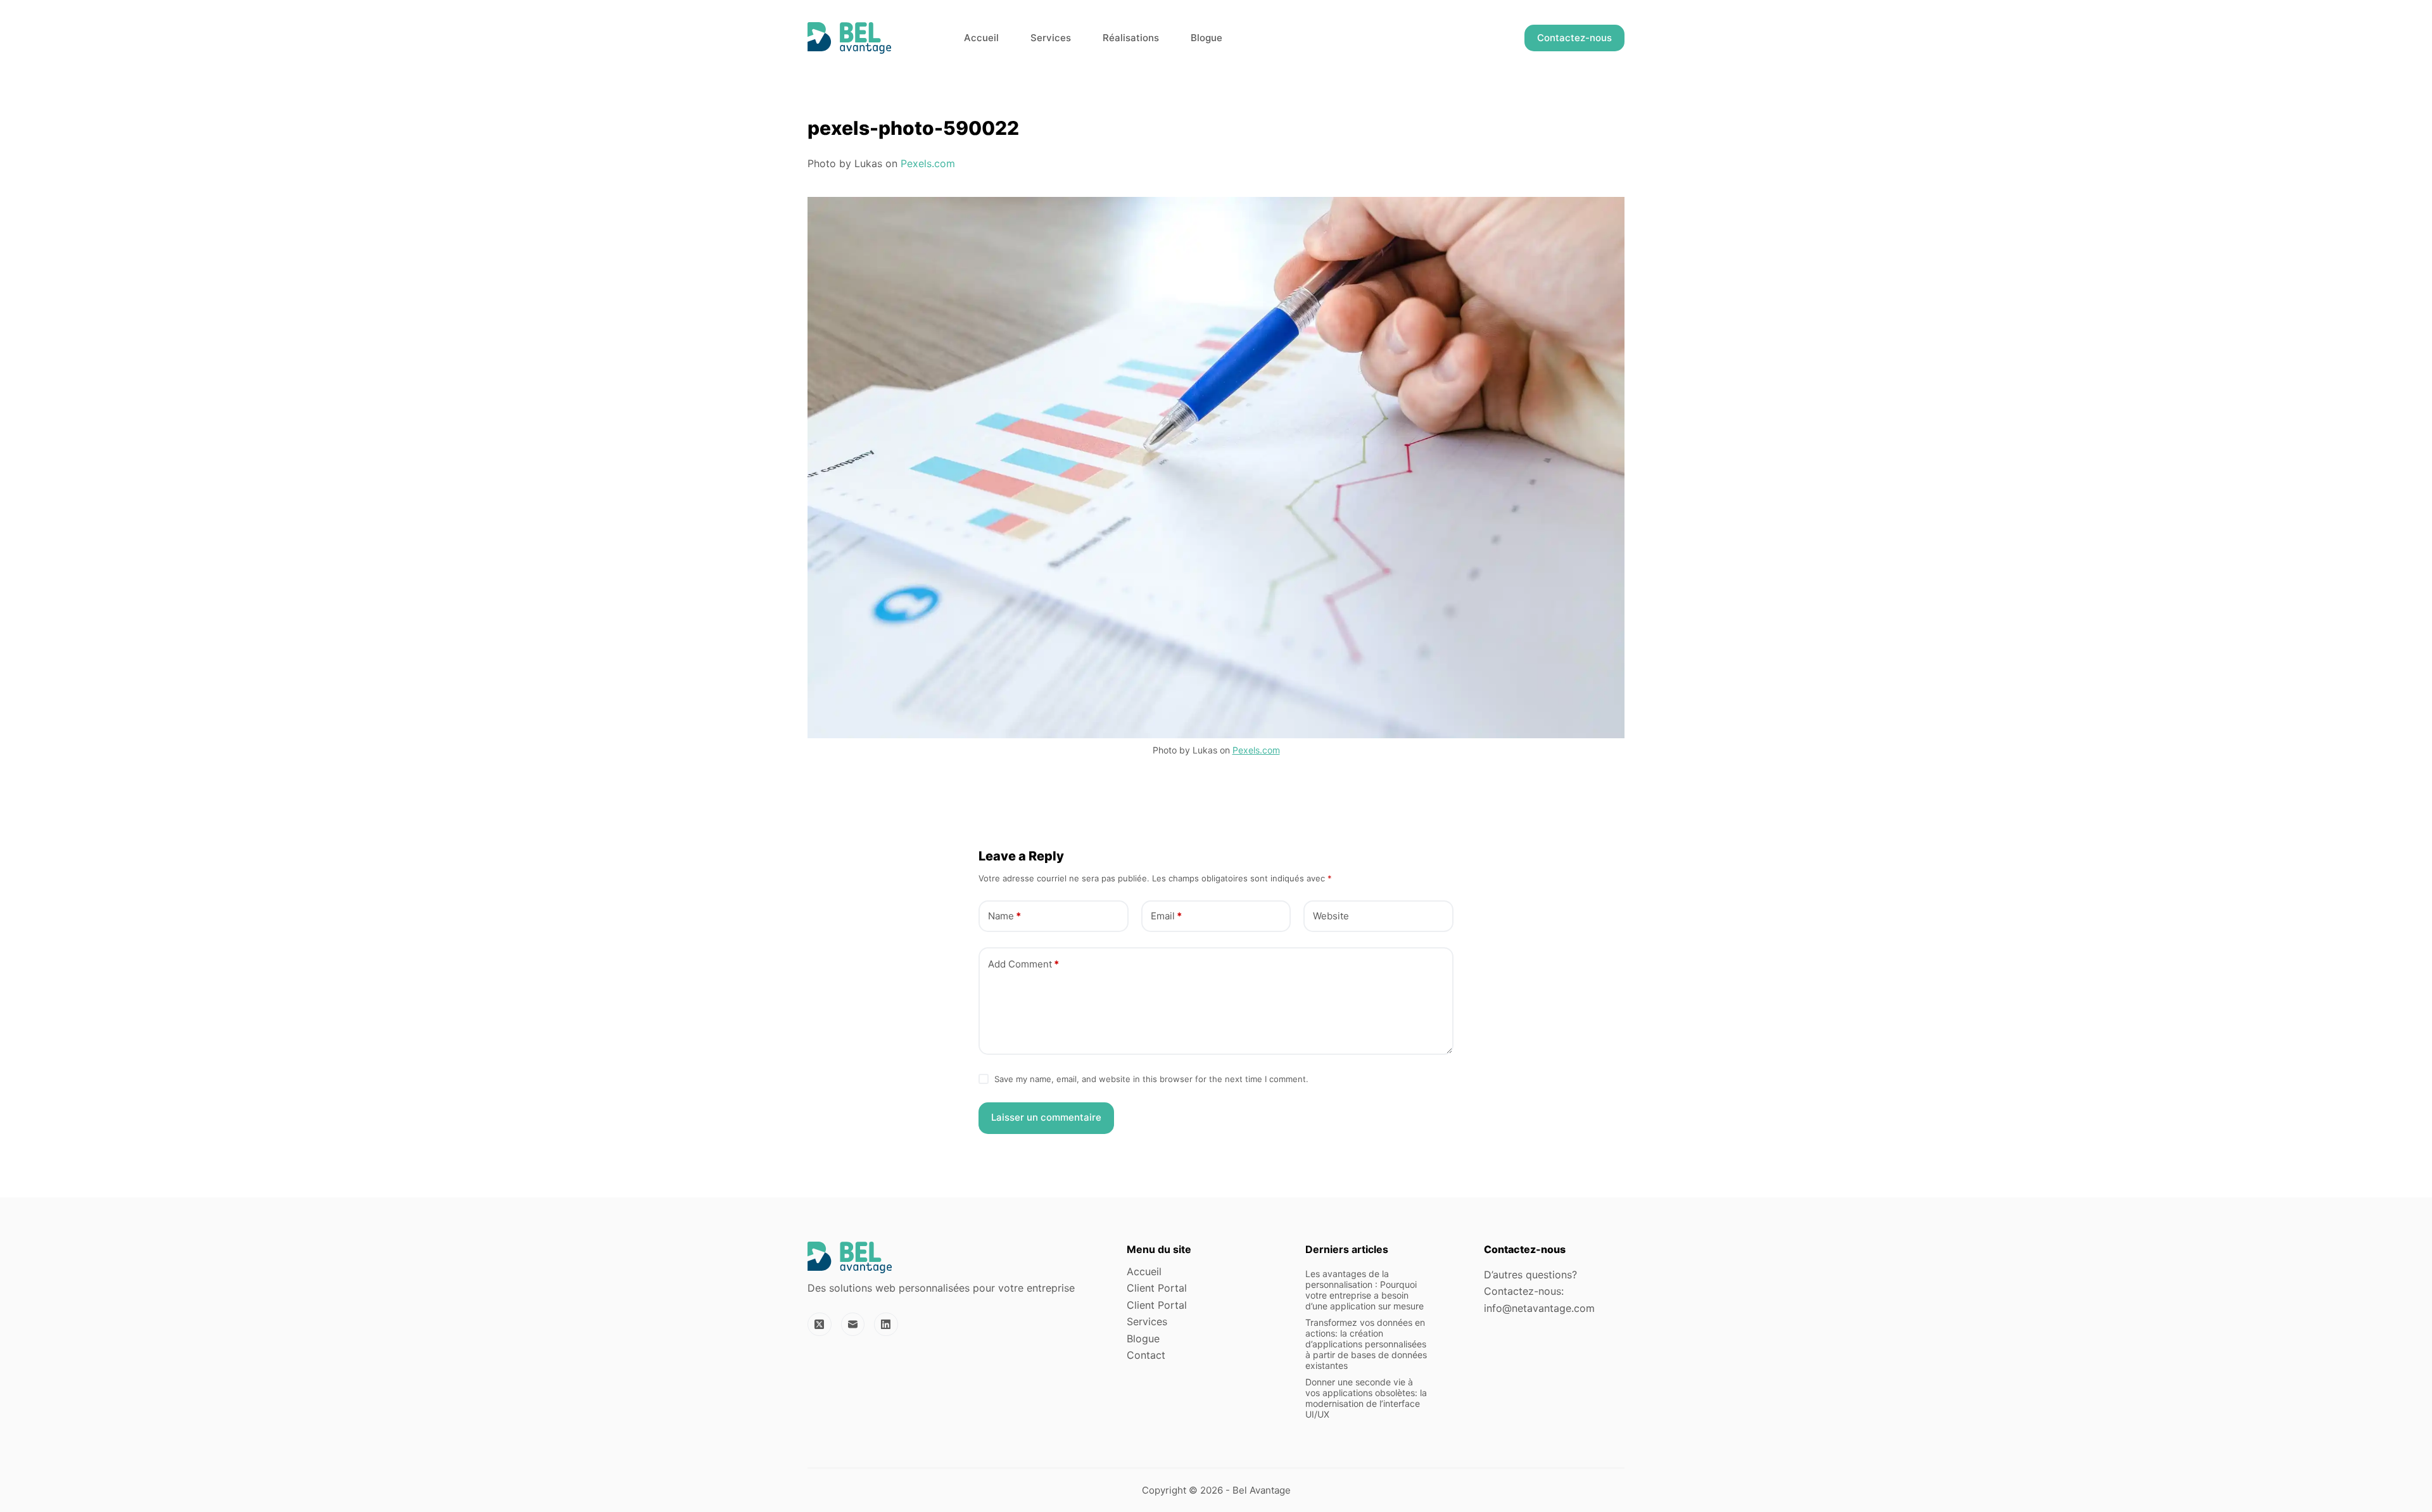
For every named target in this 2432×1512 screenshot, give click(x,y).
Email (1166, 916)
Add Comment (1023, 964)
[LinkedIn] (886, 1325)
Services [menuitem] (1051, 38)
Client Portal (1157, 1288)
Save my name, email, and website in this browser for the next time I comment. (1151, 1079)
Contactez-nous (1574, 38)
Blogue (1143, 1339)
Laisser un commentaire (1046, 1117)
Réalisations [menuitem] (1131, 38)
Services (1147, 1321)
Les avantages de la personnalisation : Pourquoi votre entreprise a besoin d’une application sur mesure (1365, 1289)
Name (1004, 916)
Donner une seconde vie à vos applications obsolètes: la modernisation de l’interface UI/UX (1366, 1398)
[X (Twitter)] (820, 1325)
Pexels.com (928, 163)
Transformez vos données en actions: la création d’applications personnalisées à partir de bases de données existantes (1366, 1344)
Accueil (1144, 1271)
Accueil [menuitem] (981, 38)
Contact (1146, 1355)
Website (1331, 916)
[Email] (853, 1325)
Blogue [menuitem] (1206, 38)
